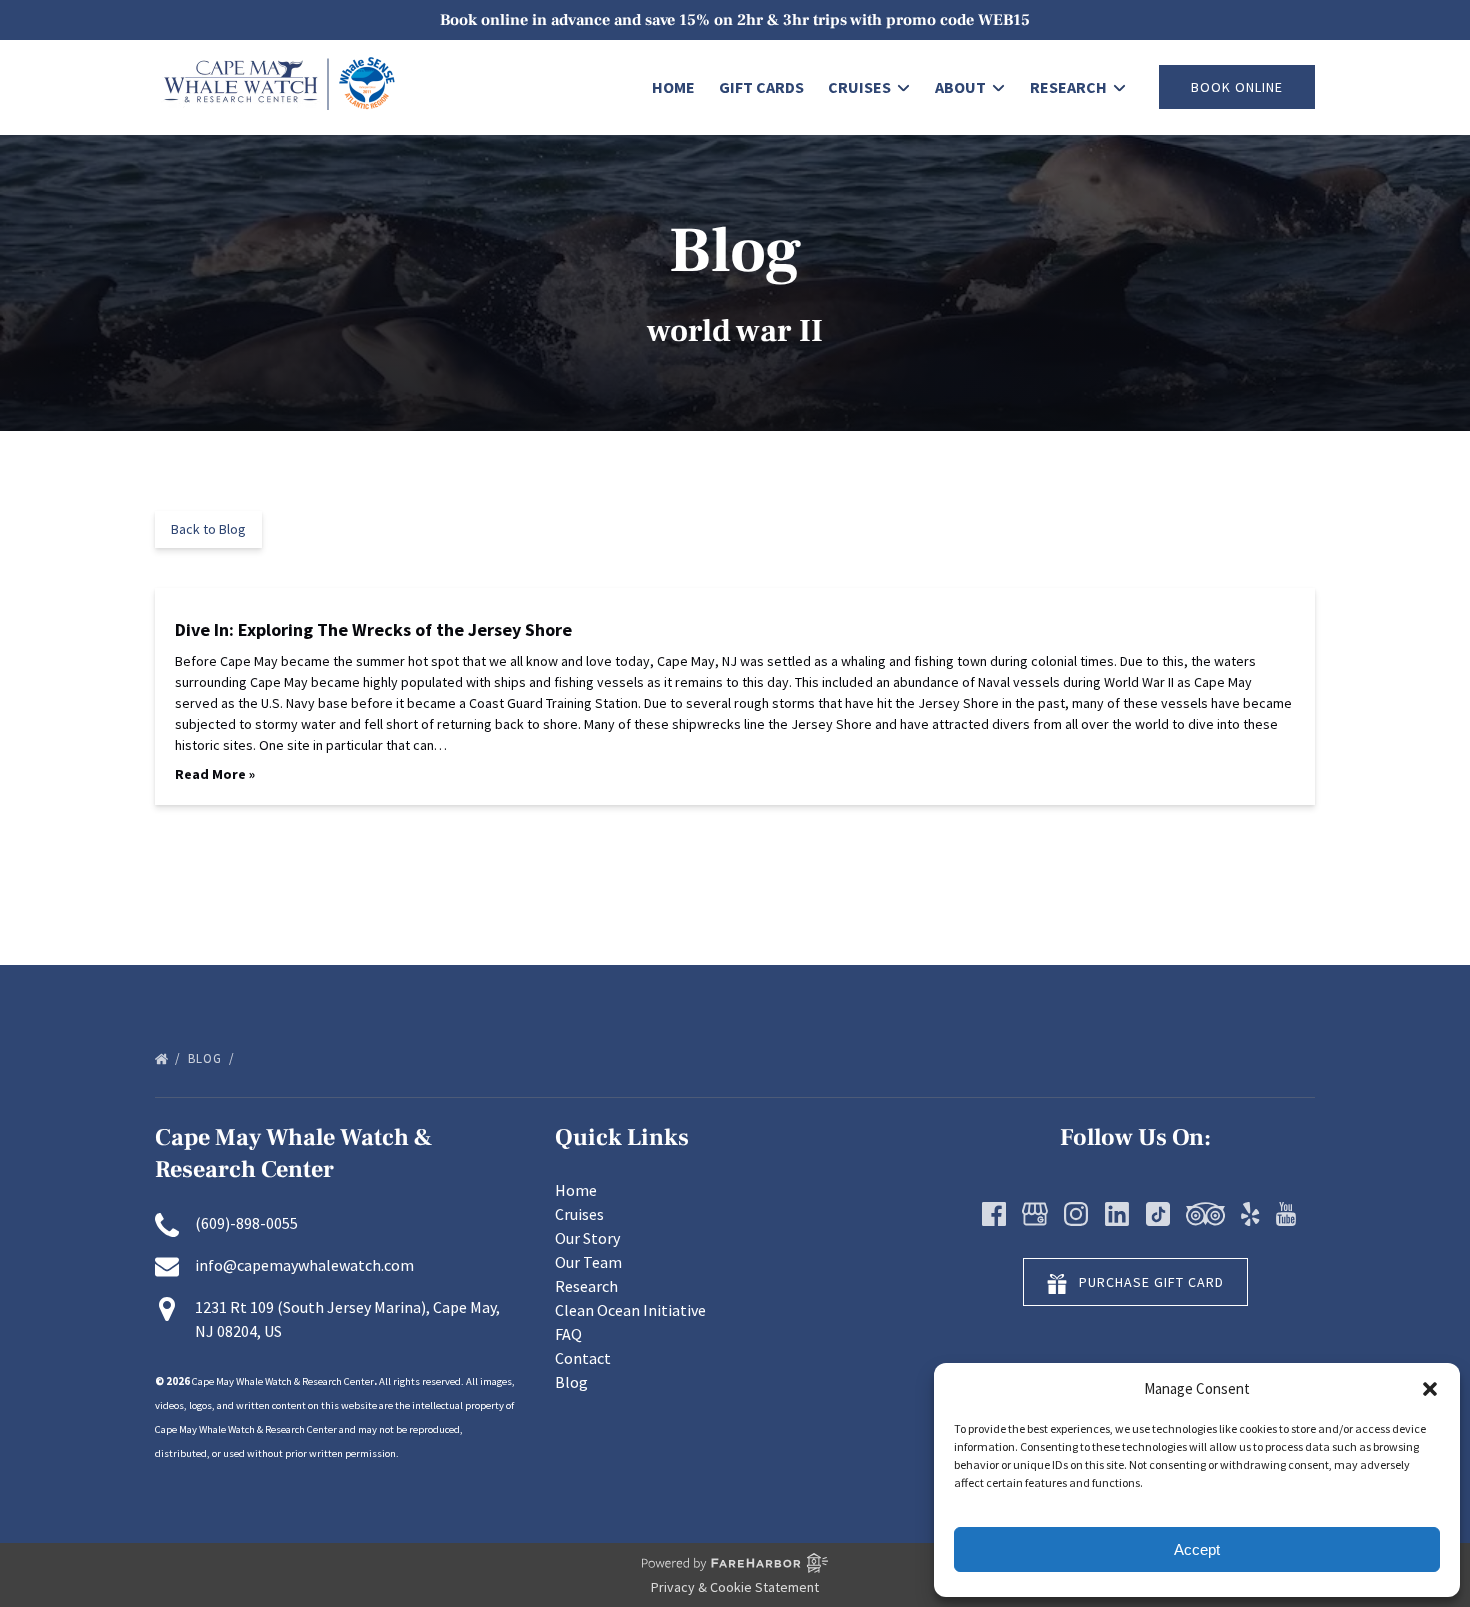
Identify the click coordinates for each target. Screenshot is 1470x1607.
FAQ (568, 1334)
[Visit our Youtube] (1286, 1214)
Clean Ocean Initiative (630, 1310)
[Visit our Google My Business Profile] (1035, 1214)
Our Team (588, 1262)
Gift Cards (761, 87)
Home (673, 87)
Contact (583, 1358)
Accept (1197, 1549)
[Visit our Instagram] (1076, 1214)
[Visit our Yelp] (1250, 1214)
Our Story (587, 1238)
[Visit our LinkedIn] (1117, 1214)
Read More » (215, 774)
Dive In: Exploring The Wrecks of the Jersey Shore (373, 629)
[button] (1430, 1389)
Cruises (579, 1214)
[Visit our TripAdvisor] (1205, 1214)
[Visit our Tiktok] (1158, 1214)
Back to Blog (208, 529)
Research (586, 1286)
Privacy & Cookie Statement (735, 1587)
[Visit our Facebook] (994, 1214)
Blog (207, 1058)
